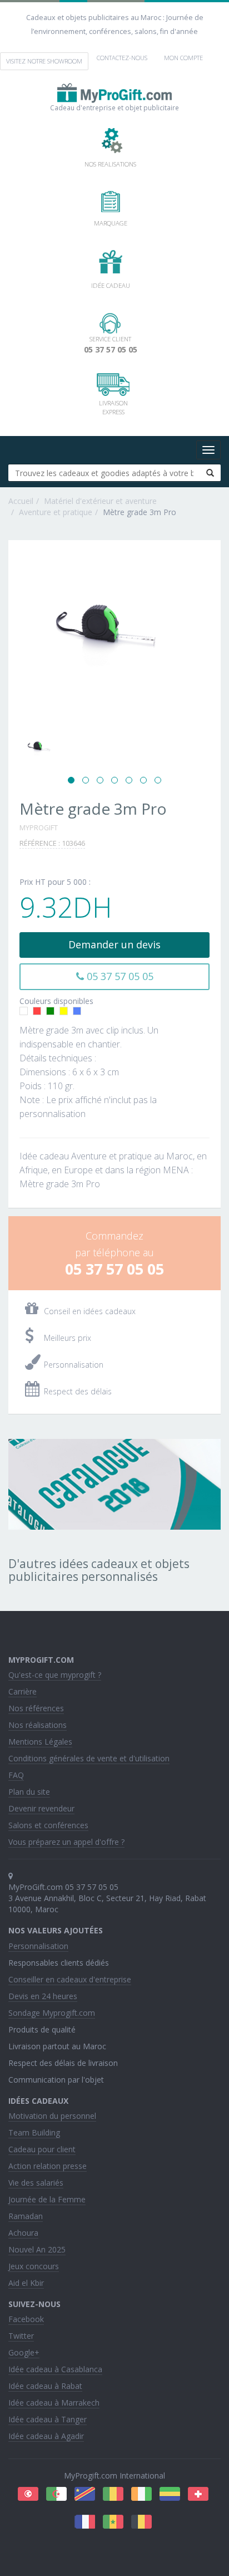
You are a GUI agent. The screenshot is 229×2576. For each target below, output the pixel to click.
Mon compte (183, 58)
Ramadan (26, 2216)
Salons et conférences (48, 1825)
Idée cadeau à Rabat (45, 2386)
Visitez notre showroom (44, 61)
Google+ (24, 2352)
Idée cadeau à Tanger (48, 2419)
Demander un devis (114, 944)
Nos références (36, 1708)
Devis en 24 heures (43, 1996)
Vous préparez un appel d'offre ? (66, 1842)
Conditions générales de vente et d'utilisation (89, 1758)
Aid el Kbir (26, 2283)
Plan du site (29, 1792)
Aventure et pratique (56, 512)
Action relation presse (48, 2166)
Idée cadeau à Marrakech (54, 2403)
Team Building (34, 2132)
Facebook (26, 2319)
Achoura (23, 2233)
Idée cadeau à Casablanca (55, 2369)
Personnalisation (38, 1946)
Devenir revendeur (41, 1808)
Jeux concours (34, 2266)
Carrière (23, 1691)
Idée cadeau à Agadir (46, 2436)
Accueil (21, 501)
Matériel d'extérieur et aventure (100, 501)
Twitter (21, 2336)
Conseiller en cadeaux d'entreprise (70, 1979)
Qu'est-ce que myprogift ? (55, 1675)
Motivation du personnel (52, 2116)
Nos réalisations (38, 1725)
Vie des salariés (36, 2183)
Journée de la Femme (47, 2199)
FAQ (16, 1775)
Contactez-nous (122, 58)
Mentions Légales (40, 1742)
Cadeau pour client (42, 2149)
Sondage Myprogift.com (52, 2013)
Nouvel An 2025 (37, 2249)
